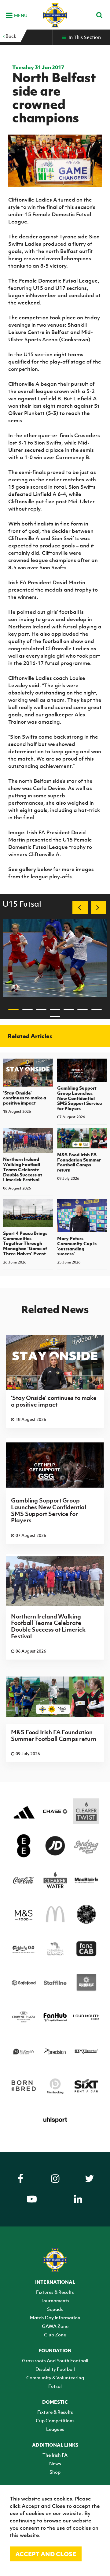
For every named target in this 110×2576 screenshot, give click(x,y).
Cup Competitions (55, 2420)
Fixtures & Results (55, 2292)
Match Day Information (55, 2318)
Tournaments (55, 2300)
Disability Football (55, 2369)
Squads (55, 2309)
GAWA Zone (55, 2326)
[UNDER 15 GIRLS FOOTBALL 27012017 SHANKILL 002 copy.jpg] (55, 958)
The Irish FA (55, 2455)
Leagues (55, 2429)
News (55, 2463)
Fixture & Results (55, 2412)
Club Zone (55, 2335)
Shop (55, 2472)
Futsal (55, 2386)
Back (10, 36)
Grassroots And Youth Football (55, 2360)
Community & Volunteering (55, 2377)
